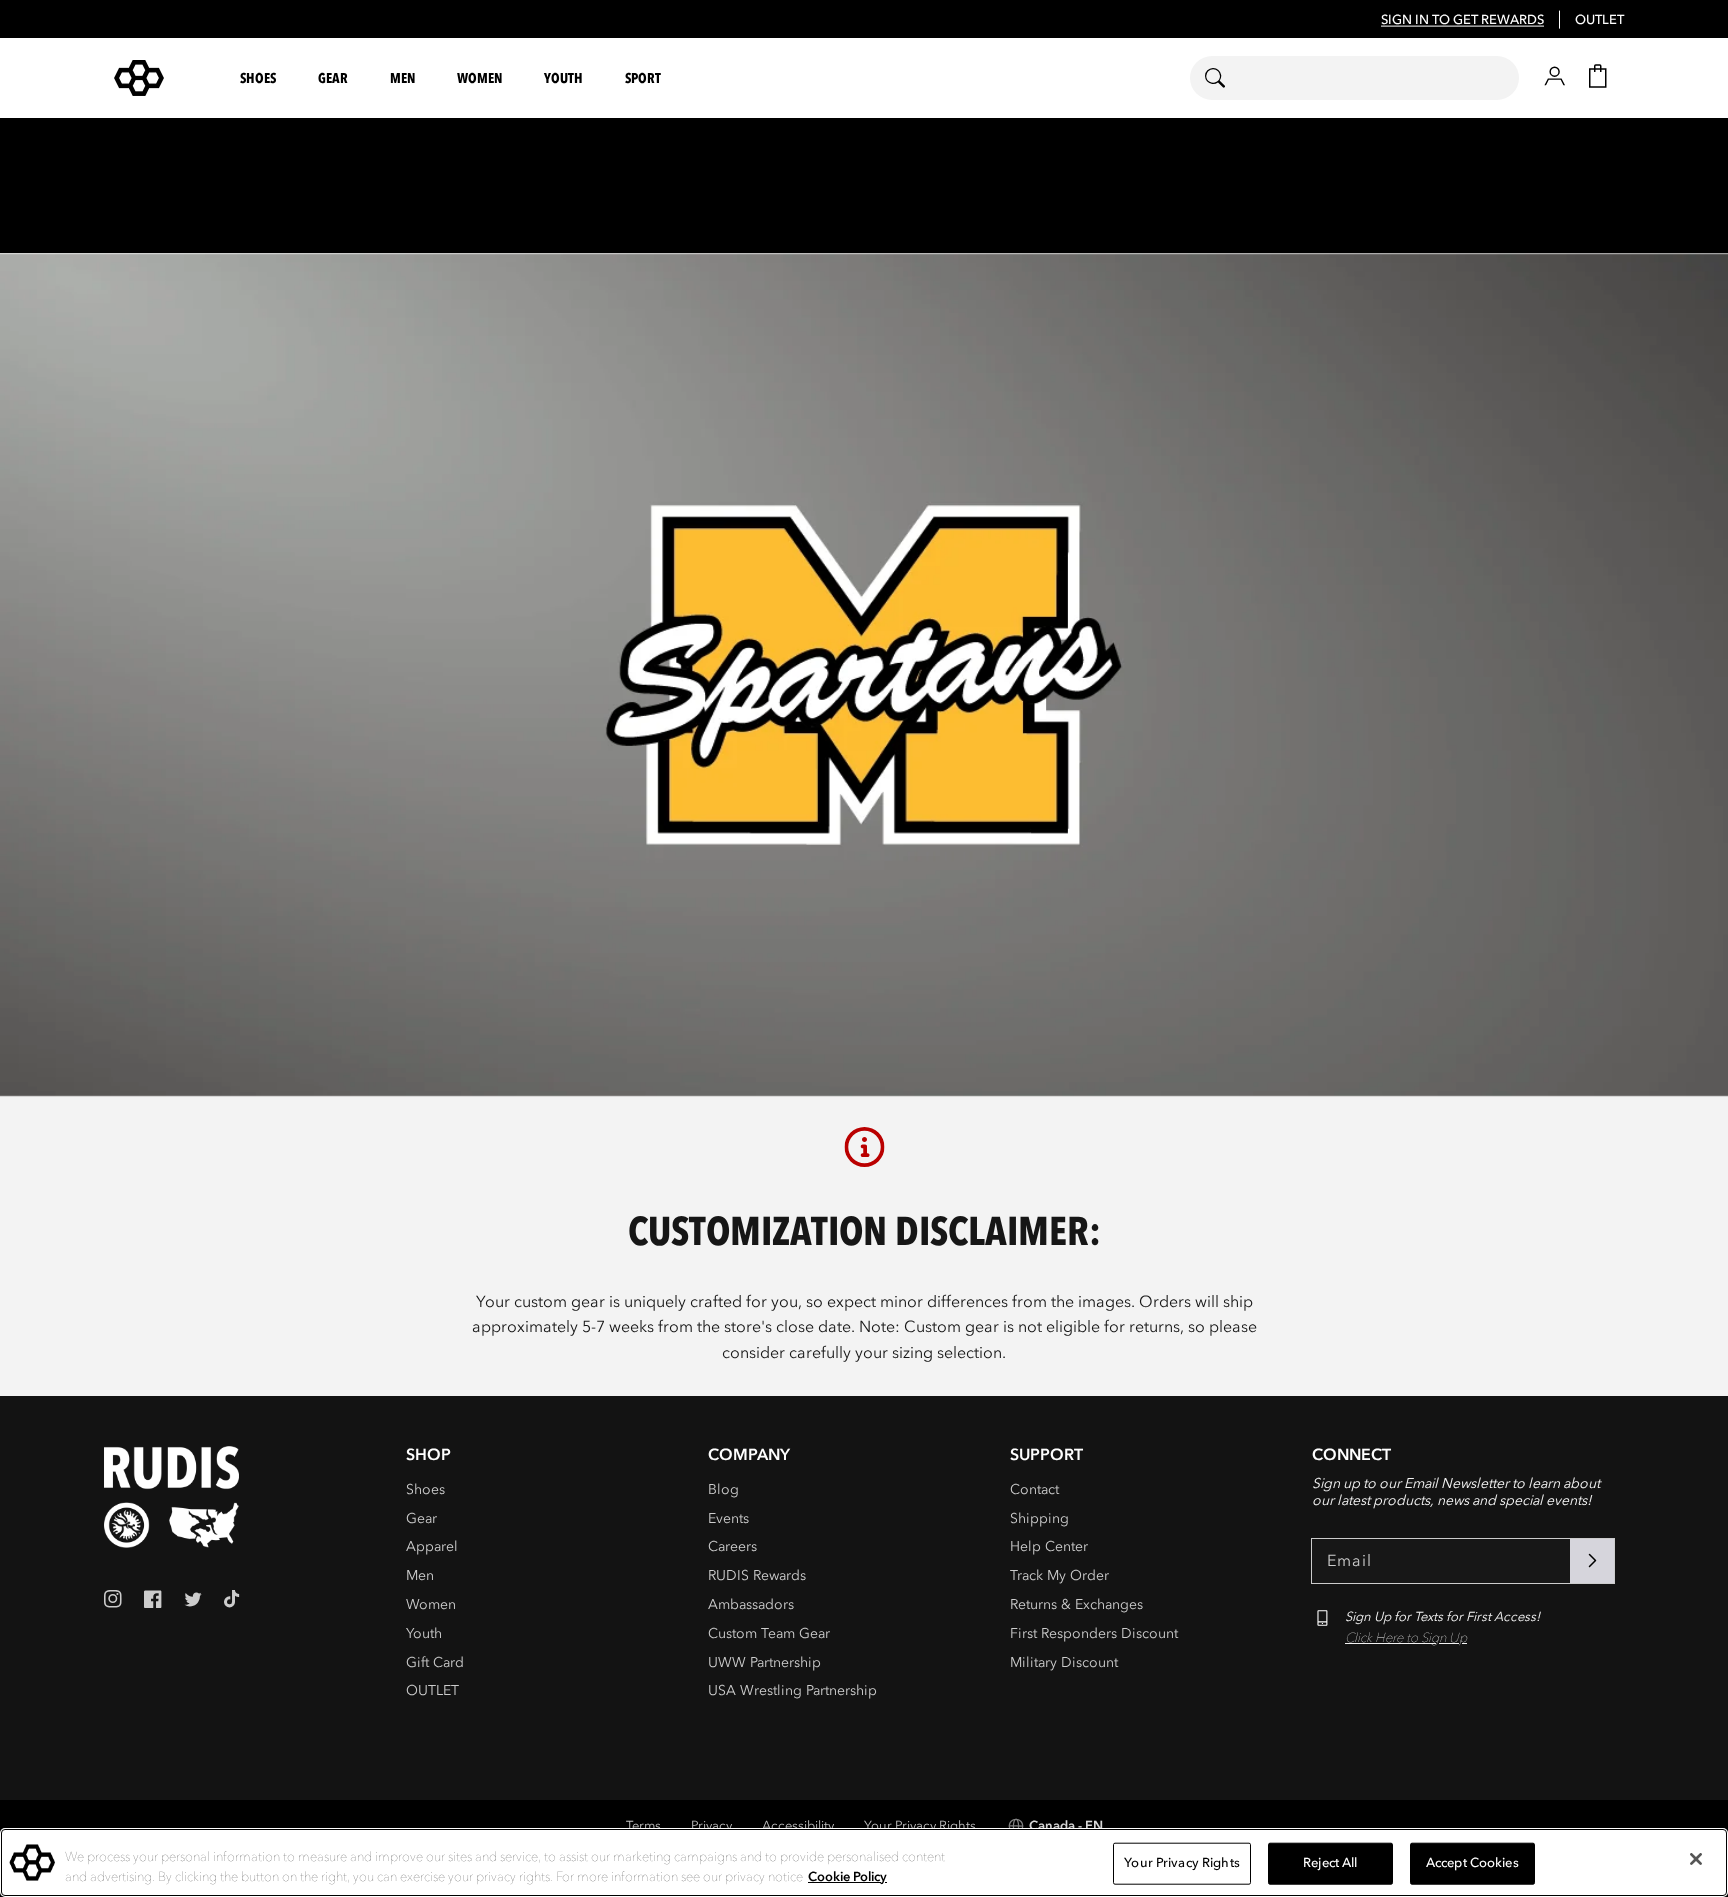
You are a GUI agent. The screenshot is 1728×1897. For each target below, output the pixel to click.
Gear (421, 1518)
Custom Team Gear (769, 1633)
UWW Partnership (764, 1662)
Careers (732, 1546)
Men (420, 1575)
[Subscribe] (1592, 1561)
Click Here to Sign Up (1406, 1638)
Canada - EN (1066, 1826)
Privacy (711, 1826)
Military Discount (1064, 1662)
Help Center (1049, 1546)
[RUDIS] (163, 78)
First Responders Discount (1094, 1633)
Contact (1034, 1489)
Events (728, 1518)
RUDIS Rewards (757, 1575)
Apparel (432, 1546)
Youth (424, 1633)
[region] (864, 1862)
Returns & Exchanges (1076, 1604)
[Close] (1696, 1859)
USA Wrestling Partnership (792, 1690)
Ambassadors (751, 1604)
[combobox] (1354, 78)
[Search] (1227, 78)
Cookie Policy (847, 1876)
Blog (723, 1489)
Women (431, 1604)
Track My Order (1059, 1575)
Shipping (1039, 1518)
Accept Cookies (1472, 1863)
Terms (643, 1826)
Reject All (1330, 1863)
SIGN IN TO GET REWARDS (1462, 20)
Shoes (425, 1489)
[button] (261, 78)
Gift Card (435, 1662)
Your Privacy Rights (920, 1826)
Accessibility (798, 1826)
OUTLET (1599, 20)
